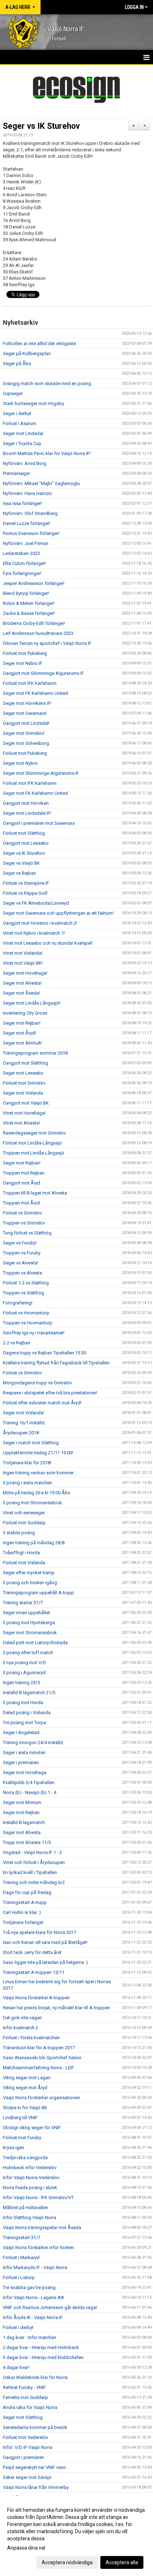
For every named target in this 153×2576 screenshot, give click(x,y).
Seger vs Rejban (19, 873)
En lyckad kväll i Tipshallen (30, 1872)
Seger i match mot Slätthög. (31, 1443)
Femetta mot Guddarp (25, 2397)
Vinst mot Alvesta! (21, 1123)
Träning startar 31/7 (23, 1603)
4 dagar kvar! (16, 2367)
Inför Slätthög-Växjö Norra (30, 2218)
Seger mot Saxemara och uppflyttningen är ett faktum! (58, 913)
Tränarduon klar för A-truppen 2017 (39, 2048)
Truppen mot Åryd (21, 1203)
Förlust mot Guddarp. (25, 1523)
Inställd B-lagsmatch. (24, 1822)
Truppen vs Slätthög (23, 1293)
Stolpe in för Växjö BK (25, 2108)
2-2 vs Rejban (17, 1343)
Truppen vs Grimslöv (24, 1223)
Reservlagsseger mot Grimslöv (34, 1133)
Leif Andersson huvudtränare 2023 (38, 633)
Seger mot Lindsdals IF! (27, 813)
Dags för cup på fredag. (28, 1892)
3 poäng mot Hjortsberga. (29, 1623)
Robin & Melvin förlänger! (29, 603)
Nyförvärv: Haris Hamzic (27, 493)
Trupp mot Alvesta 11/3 (27, 1842)
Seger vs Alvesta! (20, 1263)
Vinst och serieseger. (24, 1513)
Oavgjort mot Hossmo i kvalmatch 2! (40, 923)
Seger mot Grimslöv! (24, 733)
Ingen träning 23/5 (21, 1683)
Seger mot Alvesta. (22, 1832)
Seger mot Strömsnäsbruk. (30, 1633)
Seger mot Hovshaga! (25, 973)
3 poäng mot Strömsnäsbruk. (33, 1503)
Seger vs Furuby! (20, 1243)
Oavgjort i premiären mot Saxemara (39, 823)
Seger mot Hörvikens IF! (27, 703)
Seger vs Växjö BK (21, 863)
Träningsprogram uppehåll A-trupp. (39, 1593)
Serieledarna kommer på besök (35, 2427)
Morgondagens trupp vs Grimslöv (37, 1383)
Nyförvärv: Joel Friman (26, 543)
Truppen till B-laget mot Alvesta (35, 1193)
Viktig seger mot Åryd (25, 2088)
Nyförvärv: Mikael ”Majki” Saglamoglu (41, 483)
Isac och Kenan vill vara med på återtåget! (45, 1942)
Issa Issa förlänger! (22, 503)
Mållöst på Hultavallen (25, 2208)
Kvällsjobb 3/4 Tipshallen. (29, 1782)
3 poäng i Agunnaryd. (25, 1673)
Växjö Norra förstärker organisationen (41, 2098)
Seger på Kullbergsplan (27, 353)
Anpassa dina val (26, 2548)
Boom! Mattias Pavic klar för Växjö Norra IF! (47, 453)
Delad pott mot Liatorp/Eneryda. (36, 1643)
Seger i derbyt (17, 413)
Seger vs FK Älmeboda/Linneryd (36, 903)
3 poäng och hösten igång (30, 1583)
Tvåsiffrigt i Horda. (22, 1553)
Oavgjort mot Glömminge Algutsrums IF (43, 673)
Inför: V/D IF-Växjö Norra (28, 2447)
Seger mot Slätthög (23, 2417)
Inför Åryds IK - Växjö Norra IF (33, 2317)
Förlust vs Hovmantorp (26, 1313)
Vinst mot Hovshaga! (24, 1113)
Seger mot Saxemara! (25, 713)
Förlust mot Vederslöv (25, 2437)
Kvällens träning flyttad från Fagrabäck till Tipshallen (56, 1363)
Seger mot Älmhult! (22, 1043)
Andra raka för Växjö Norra (30, 2407)
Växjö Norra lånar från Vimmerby (36, 2487)
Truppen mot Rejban (24, 1173)
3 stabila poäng (19, 1533)
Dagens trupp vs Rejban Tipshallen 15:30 (44, 1353)
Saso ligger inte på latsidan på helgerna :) (45, 1962)
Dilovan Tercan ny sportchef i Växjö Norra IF (47, 643)
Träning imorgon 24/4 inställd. (33, 1742)
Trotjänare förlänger (23, 1922)
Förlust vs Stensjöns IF (26, 883)
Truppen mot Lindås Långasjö (34, 1153)
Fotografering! (18, 1303)
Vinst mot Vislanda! (23, 953)
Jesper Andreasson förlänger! (34, 583)
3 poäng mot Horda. (23, 1703)
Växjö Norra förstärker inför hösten (38, 2247)
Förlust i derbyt (18, 2327)
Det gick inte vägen (22, 2018)
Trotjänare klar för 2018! (27, 1463)
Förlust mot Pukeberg (25, 653)
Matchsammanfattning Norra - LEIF (38, 2068)
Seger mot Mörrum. (23, 1802)
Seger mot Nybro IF (23, 663)
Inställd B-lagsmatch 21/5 (29, 1693)
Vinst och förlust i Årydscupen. (34, 1862)
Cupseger (13, 393)
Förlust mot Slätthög (24, 833)
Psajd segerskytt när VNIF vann (34, 2467)
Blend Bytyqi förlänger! (26, 593)
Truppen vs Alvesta (22, 1273)
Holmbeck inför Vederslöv (30, 2168)
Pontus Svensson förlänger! (31, 533)
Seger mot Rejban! (22, 1023)
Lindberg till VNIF (20, 2118)
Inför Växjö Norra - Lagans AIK (34, 2297)
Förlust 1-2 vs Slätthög (26, 1283)
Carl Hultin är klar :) (22, 1912)
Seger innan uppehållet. (27, 1613)
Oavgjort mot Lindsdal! (26, 723)
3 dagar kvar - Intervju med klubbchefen (43, 2357)
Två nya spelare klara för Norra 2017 (39, 1932)
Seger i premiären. (21, 1762)
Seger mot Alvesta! (22, 983)
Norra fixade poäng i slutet (30, 2188)
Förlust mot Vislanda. (25, 1563)
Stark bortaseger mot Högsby (33, 403)
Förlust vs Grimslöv (22, 1213)
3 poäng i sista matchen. (28, 1483)
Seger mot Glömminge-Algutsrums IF (41, 773)
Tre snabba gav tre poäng (29, 2287)
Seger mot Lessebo (23, 1073)
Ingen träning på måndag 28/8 (34, 1543)
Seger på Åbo (17, 363)
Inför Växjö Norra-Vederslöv (31, 2178)
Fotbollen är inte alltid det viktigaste (39, 344)
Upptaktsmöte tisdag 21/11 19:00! (38, 1453)
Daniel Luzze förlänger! (27, 523)
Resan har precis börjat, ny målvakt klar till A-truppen (56, 2008)
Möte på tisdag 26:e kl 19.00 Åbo (37, 1493)
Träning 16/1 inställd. (24, 1423)
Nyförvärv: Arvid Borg (25, 463)
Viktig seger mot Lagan (27, 2078)
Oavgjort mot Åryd (22, 1183)
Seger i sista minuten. (25, 1752)
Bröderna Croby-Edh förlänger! (34, 623)
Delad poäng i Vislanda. (27, 1713)
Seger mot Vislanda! (23, 1413)
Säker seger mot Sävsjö (27, 2477)
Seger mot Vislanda (23, 1093)
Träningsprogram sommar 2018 (35, 1053)
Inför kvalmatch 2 (20, 2028)
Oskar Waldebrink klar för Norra (35, 2377)
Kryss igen (14, 2148)
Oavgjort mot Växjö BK (26, 1103)
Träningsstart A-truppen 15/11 (34, 1972)
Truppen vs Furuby (22, 1253)
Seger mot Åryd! (19, 1033)
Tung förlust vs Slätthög (27, 1233)
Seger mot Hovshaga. (25, 1772)
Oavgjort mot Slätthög (25, 1063)
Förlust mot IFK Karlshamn (30, 683)
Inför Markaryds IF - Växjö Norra (35, 2267)
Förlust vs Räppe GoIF (25, 893)
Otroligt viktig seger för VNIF (32, 2128)
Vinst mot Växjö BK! (23, 963)
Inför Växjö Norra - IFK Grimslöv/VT (38, 2198)
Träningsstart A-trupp (25, 1902)
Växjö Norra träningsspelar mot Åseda (42, 2228)
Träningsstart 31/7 (22, 2237)
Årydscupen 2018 (21, 1433)
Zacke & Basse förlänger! (29, 613)
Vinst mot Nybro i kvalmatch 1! (34, 933)
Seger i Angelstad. (22, 1733)
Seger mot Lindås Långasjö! (32, 1003)
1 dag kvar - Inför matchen (30, 2337)
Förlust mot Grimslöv (24, 1083)
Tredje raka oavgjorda (25, 2158)
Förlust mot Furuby (22, 2138)
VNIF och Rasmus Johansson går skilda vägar (50, 2307)
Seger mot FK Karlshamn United (35, 693)
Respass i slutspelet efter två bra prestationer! (50, 1393)
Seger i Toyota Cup (22, 443)
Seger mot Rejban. (22, 1812)
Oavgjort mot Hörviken (26, 803)
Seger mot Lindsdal (23, 433)
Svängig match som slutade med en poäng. (48, 383)
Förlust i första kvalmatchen (31, 2038)
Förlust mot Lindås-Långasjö (32, 1143)
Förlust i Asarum (20, 423)
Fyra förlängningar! (22, 573)
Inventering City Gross (25, 1013)
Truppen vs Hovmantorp (28, 1323)
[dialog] (76, 2536)
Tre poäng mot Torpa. (25, 1723)
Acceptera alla (122, 2562)
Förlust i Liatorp (19, 2277)
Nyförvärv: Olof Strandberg (30, 513)
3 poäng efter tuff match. (28, 1653)
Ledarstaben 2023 (21, 553)
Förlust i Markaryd (21, 2257)
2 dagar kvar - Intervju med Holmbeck (41, 2347)
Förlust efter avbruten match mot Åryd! (42, 1403)
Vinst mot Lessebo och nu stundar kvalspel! (48, 943)
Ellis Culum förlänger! (24, 563)
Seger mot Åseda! (21, 993)
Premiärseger (16, 473)
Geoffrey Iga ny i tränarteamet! (34, 1333)
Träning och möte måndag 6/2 (34, 1882)
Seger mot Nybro (20, 763)
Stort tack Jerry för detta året (32, 1952)
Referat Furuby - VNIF (24, 2387)
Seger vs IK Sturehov (41, 126)
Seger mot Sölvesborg (26, 743)
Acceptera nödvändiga (67, 2562)
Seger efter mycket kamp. (29, 1573)
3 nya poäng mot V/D (25, 1663)
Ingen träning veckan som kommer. (39, 1473)
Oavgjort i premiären (23, 2457)
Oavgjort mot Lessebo (26, 843)
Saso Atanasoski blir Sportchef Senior (42, 2058)
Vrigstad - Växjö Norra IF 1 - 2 (32, 1852)
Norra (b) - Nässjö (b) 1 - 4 (30, 1792)
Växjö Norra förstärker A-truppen (36, 1998)
